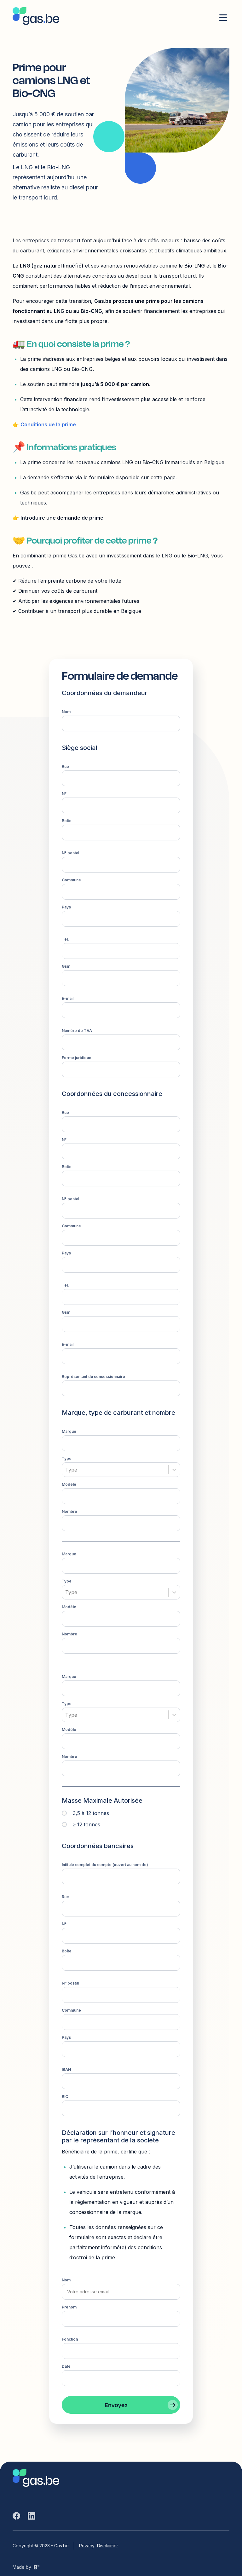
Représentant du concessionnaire (93, 1377)
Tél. (65, 939)
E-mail (68, 998)
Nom (66, 712)
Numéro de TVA (77, 1031)
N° (64, 794)
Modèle (69, 1484)
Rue (65, 766)
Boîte (67, 821)
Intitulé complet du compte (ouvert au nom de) (105, 1865)
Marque (69, 1431)
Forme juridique (77, 1058)
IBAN (66, 2069)
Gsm (66, 966)
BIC (65, 2097)
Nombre (69, 1511)
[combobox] (66, 1470)
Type (67, 1458)
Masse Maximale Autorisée (102, 1801)
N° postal (70, 853)
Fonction (70, 2339)
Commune (71, 880)
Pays (66, 907)
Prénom (69, 2307)
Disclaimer (108, 2546)
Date (66, 2366)
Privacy (87, 2546)
